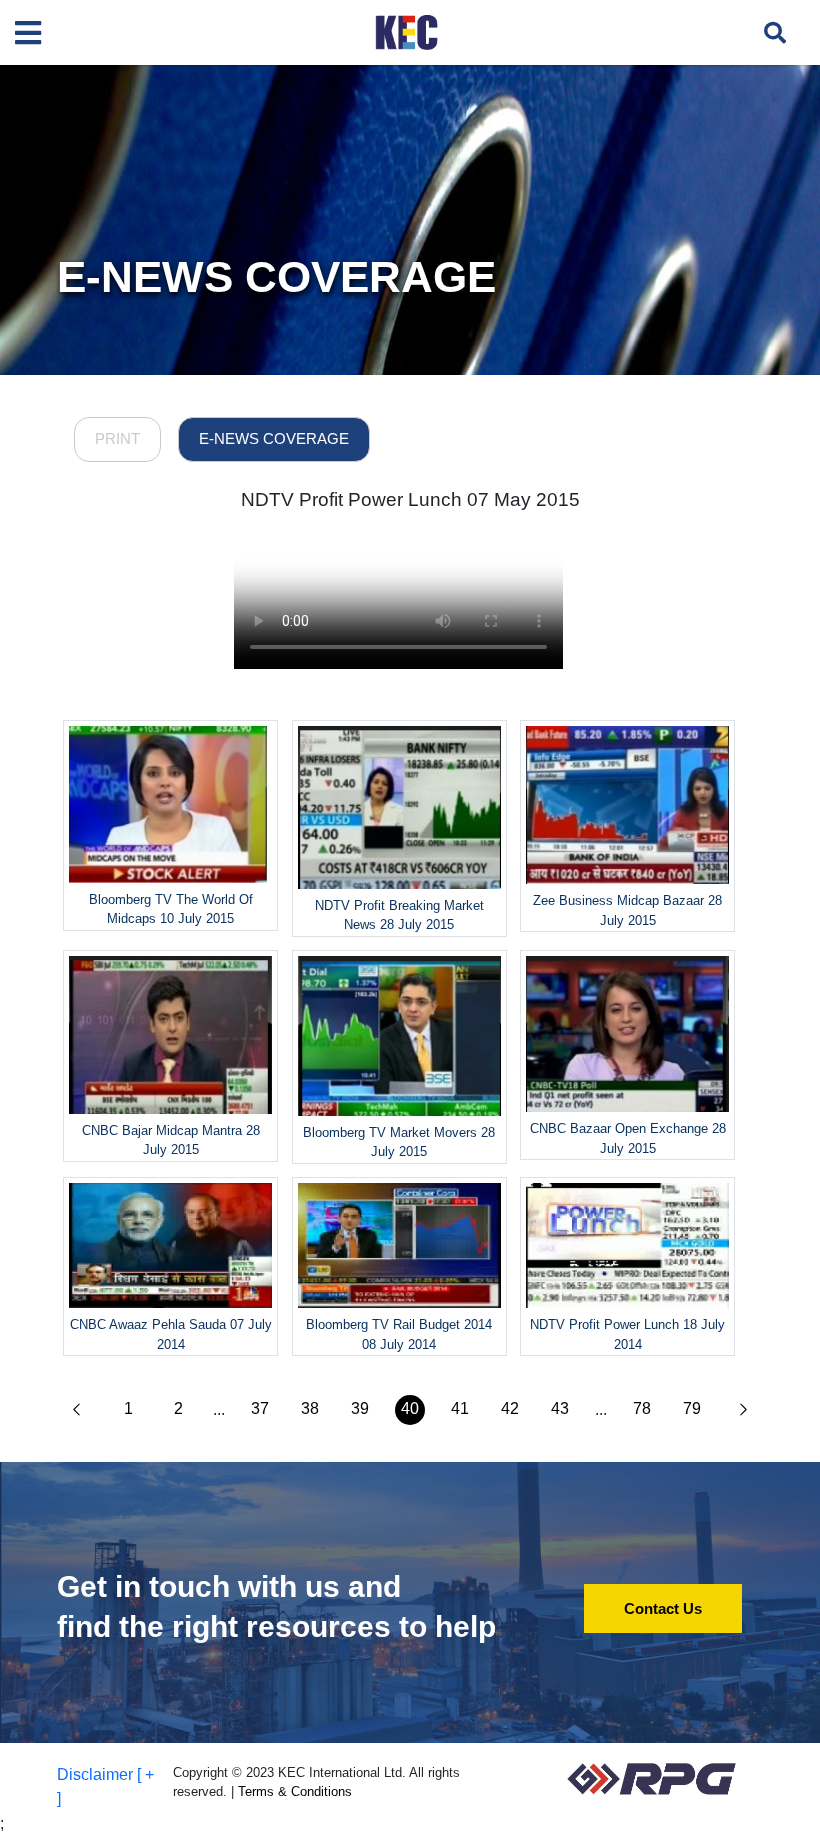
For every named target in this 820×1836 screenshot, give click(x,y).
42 (510, 1408)
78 (642, 1408)
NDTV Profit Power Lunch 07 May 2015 (410, 499)
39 (360, 1408)
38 (310, 1408)
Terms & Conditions (295, 1791)
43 (560, 1408)
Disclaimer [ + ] (105, 1786)
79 (692, 1408)
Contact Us (663, 1608)
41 (460, 1408)
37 (260, 1408)
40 (410, 1408)
